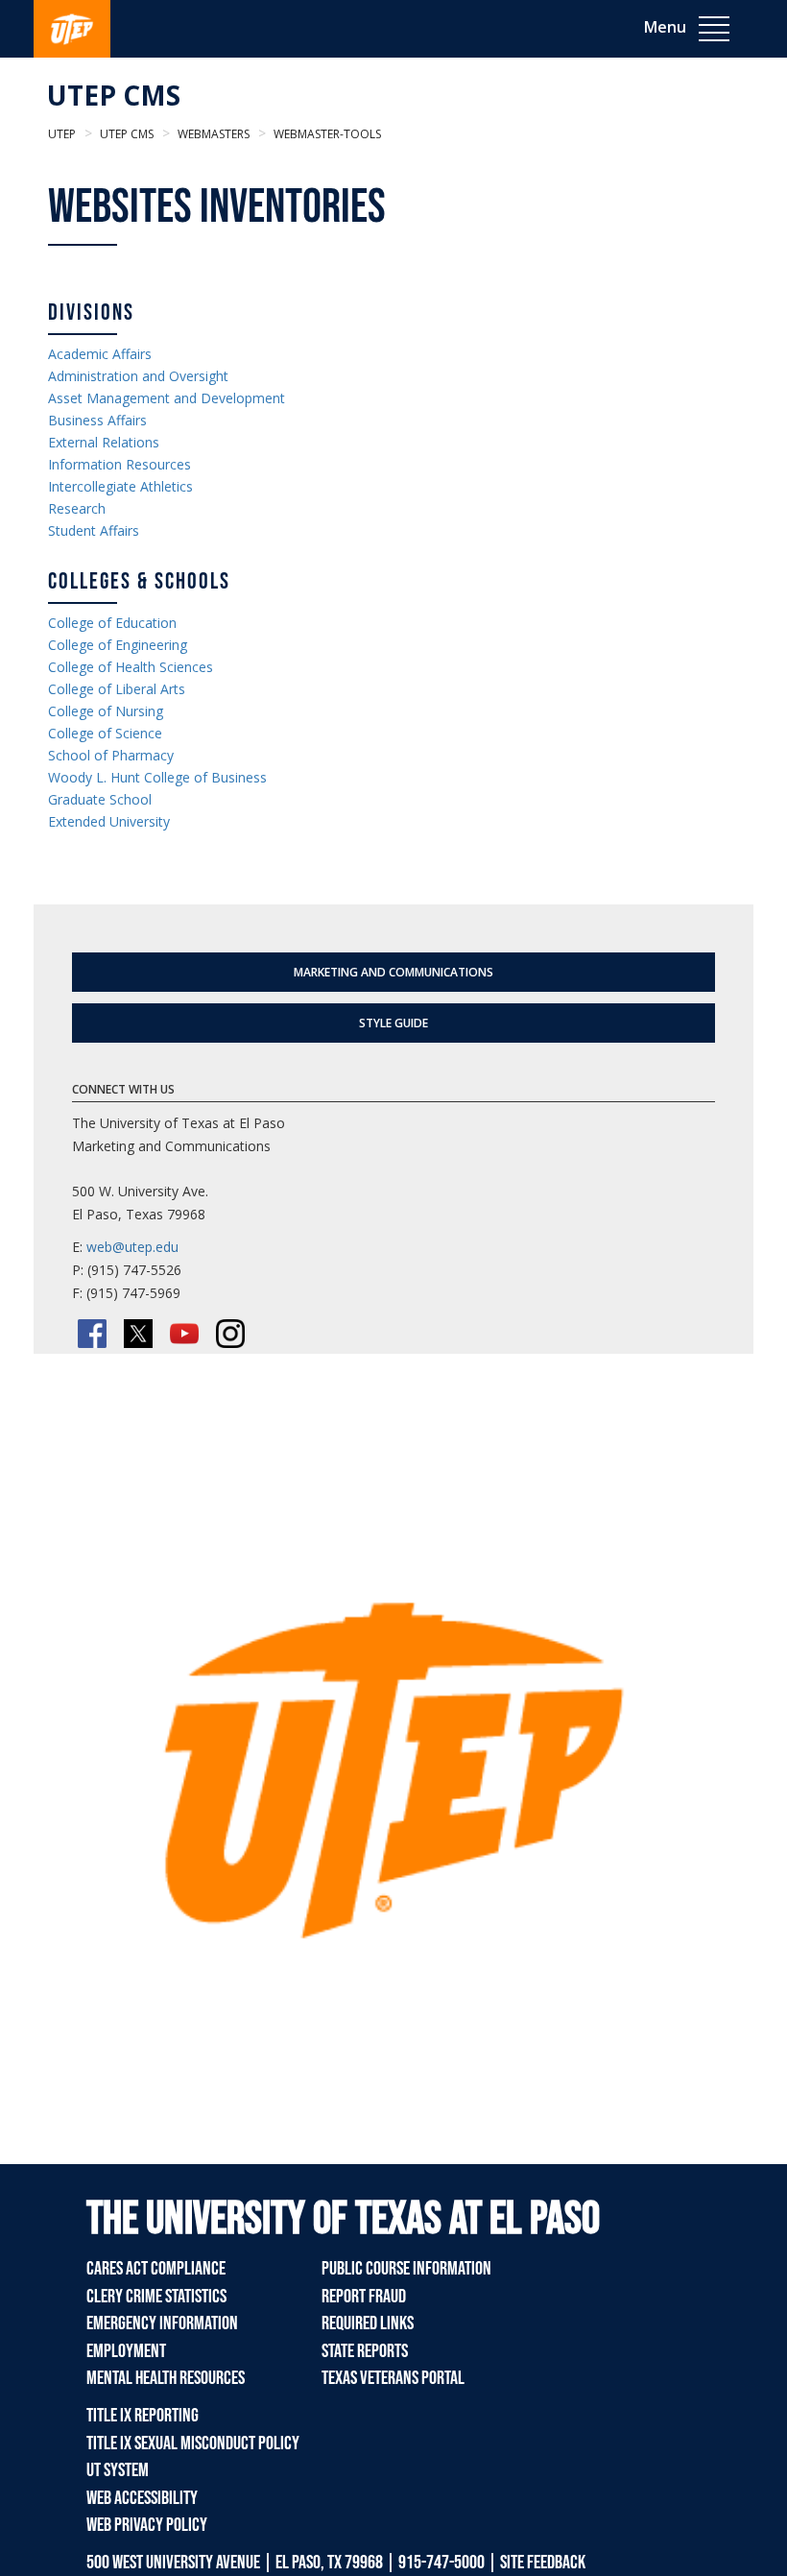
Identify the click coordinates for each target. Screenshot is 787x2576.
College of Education (112, 623)
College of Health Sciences (131, 667)
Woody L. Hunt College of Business (157, 777)
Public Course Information (406, 2269)
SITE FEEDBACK (543, 2563)
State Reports (365, 2351)
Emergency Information (162, 2323)
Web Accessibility (142, 2498)
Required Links (368, 2323)
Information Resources (119, 464)
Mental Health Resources (166, 2378)
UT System (118, 2470)
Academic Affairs (100, 354)
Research (77, 508)
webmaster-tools (326, 134)
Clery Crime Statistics (156, 2297)
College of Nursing (106, 711)
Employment (126, 2351)
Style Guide (393, 1023)
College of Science (105, 733)
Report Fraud (364, 2297)
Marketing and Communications (393, 972)
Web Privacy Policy (147, 2525)
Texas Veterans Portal (393, 2378)
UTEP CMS (114, 95)
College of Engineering (118, 645)
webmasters (212, 134)
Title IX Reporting (143, 2416)
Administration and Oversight (138, 376)
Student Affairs (94, 530)
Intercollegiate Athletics (120, 486)
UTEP (62, 134)
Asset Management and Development (167, 398)
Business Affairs (97, 420)
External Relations (104, 442)
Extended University (109, 821)
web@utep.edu (132, 1247)
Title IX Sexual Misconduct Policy (193, 2444)
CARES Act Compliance (156, 2269)
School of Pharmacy (111, 755)
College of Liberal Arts (117, 689)
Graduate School (100, 799)
